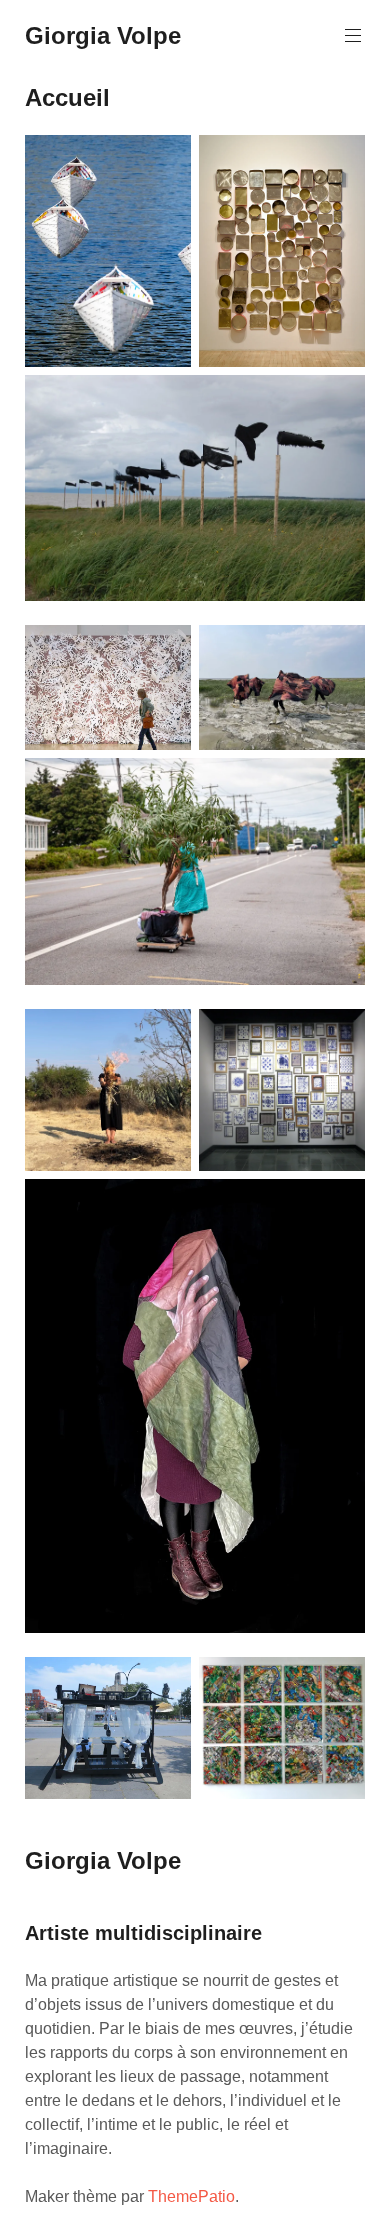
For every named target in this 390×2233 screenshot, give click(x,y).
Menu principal (353, 36)
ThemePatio (191, 2196)
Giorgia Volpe (103, 35)
